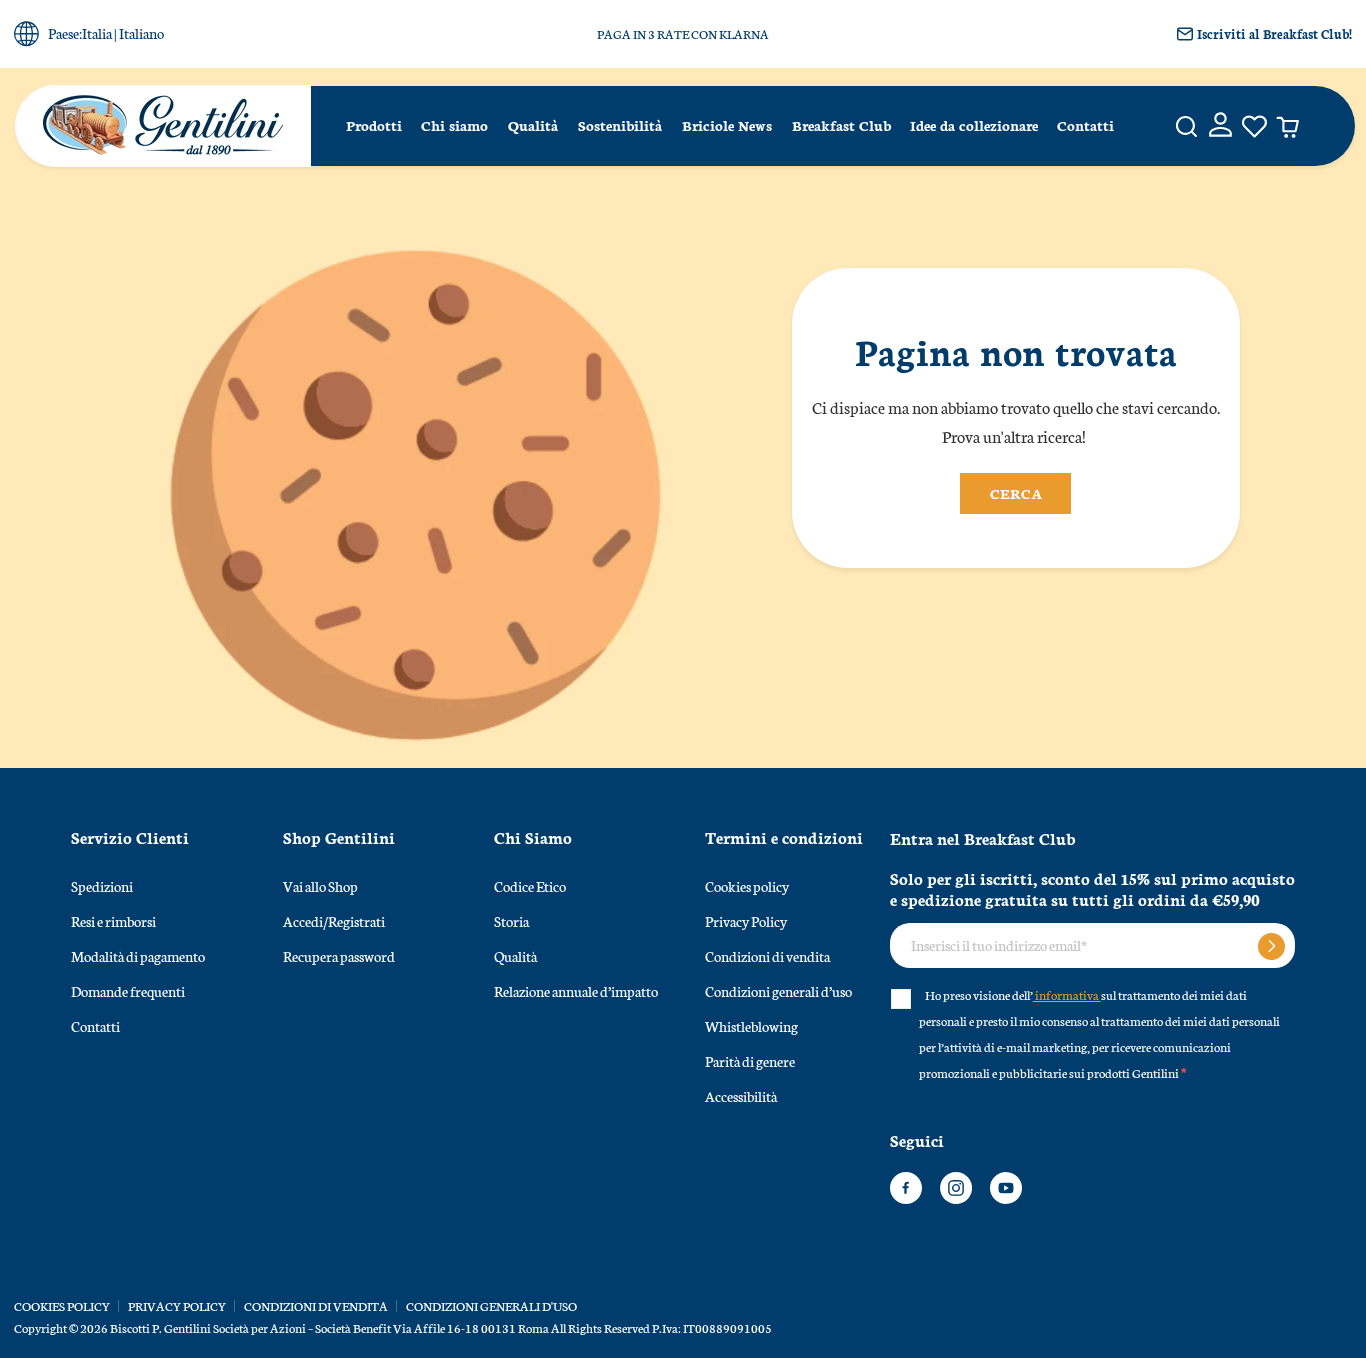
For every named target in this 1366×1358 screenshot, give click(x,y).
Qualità (533, 125)
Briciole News (727, 125)
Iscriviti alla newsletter (1271, 946)
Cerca (1016, 493)
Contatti (1085, 125)
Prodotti (374, 125)
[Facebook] (906, 1188)
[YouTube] (1006, 1188)
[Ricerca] (1186, 126)
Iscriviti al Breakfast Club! (1274, 33)
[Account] (1220, 126)
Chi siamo (454, 125)
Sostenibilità (620, 125)
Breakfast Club (841, 125)
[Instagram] (956, 1188)
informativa (1067, 994)
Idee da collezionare (974, 125)
